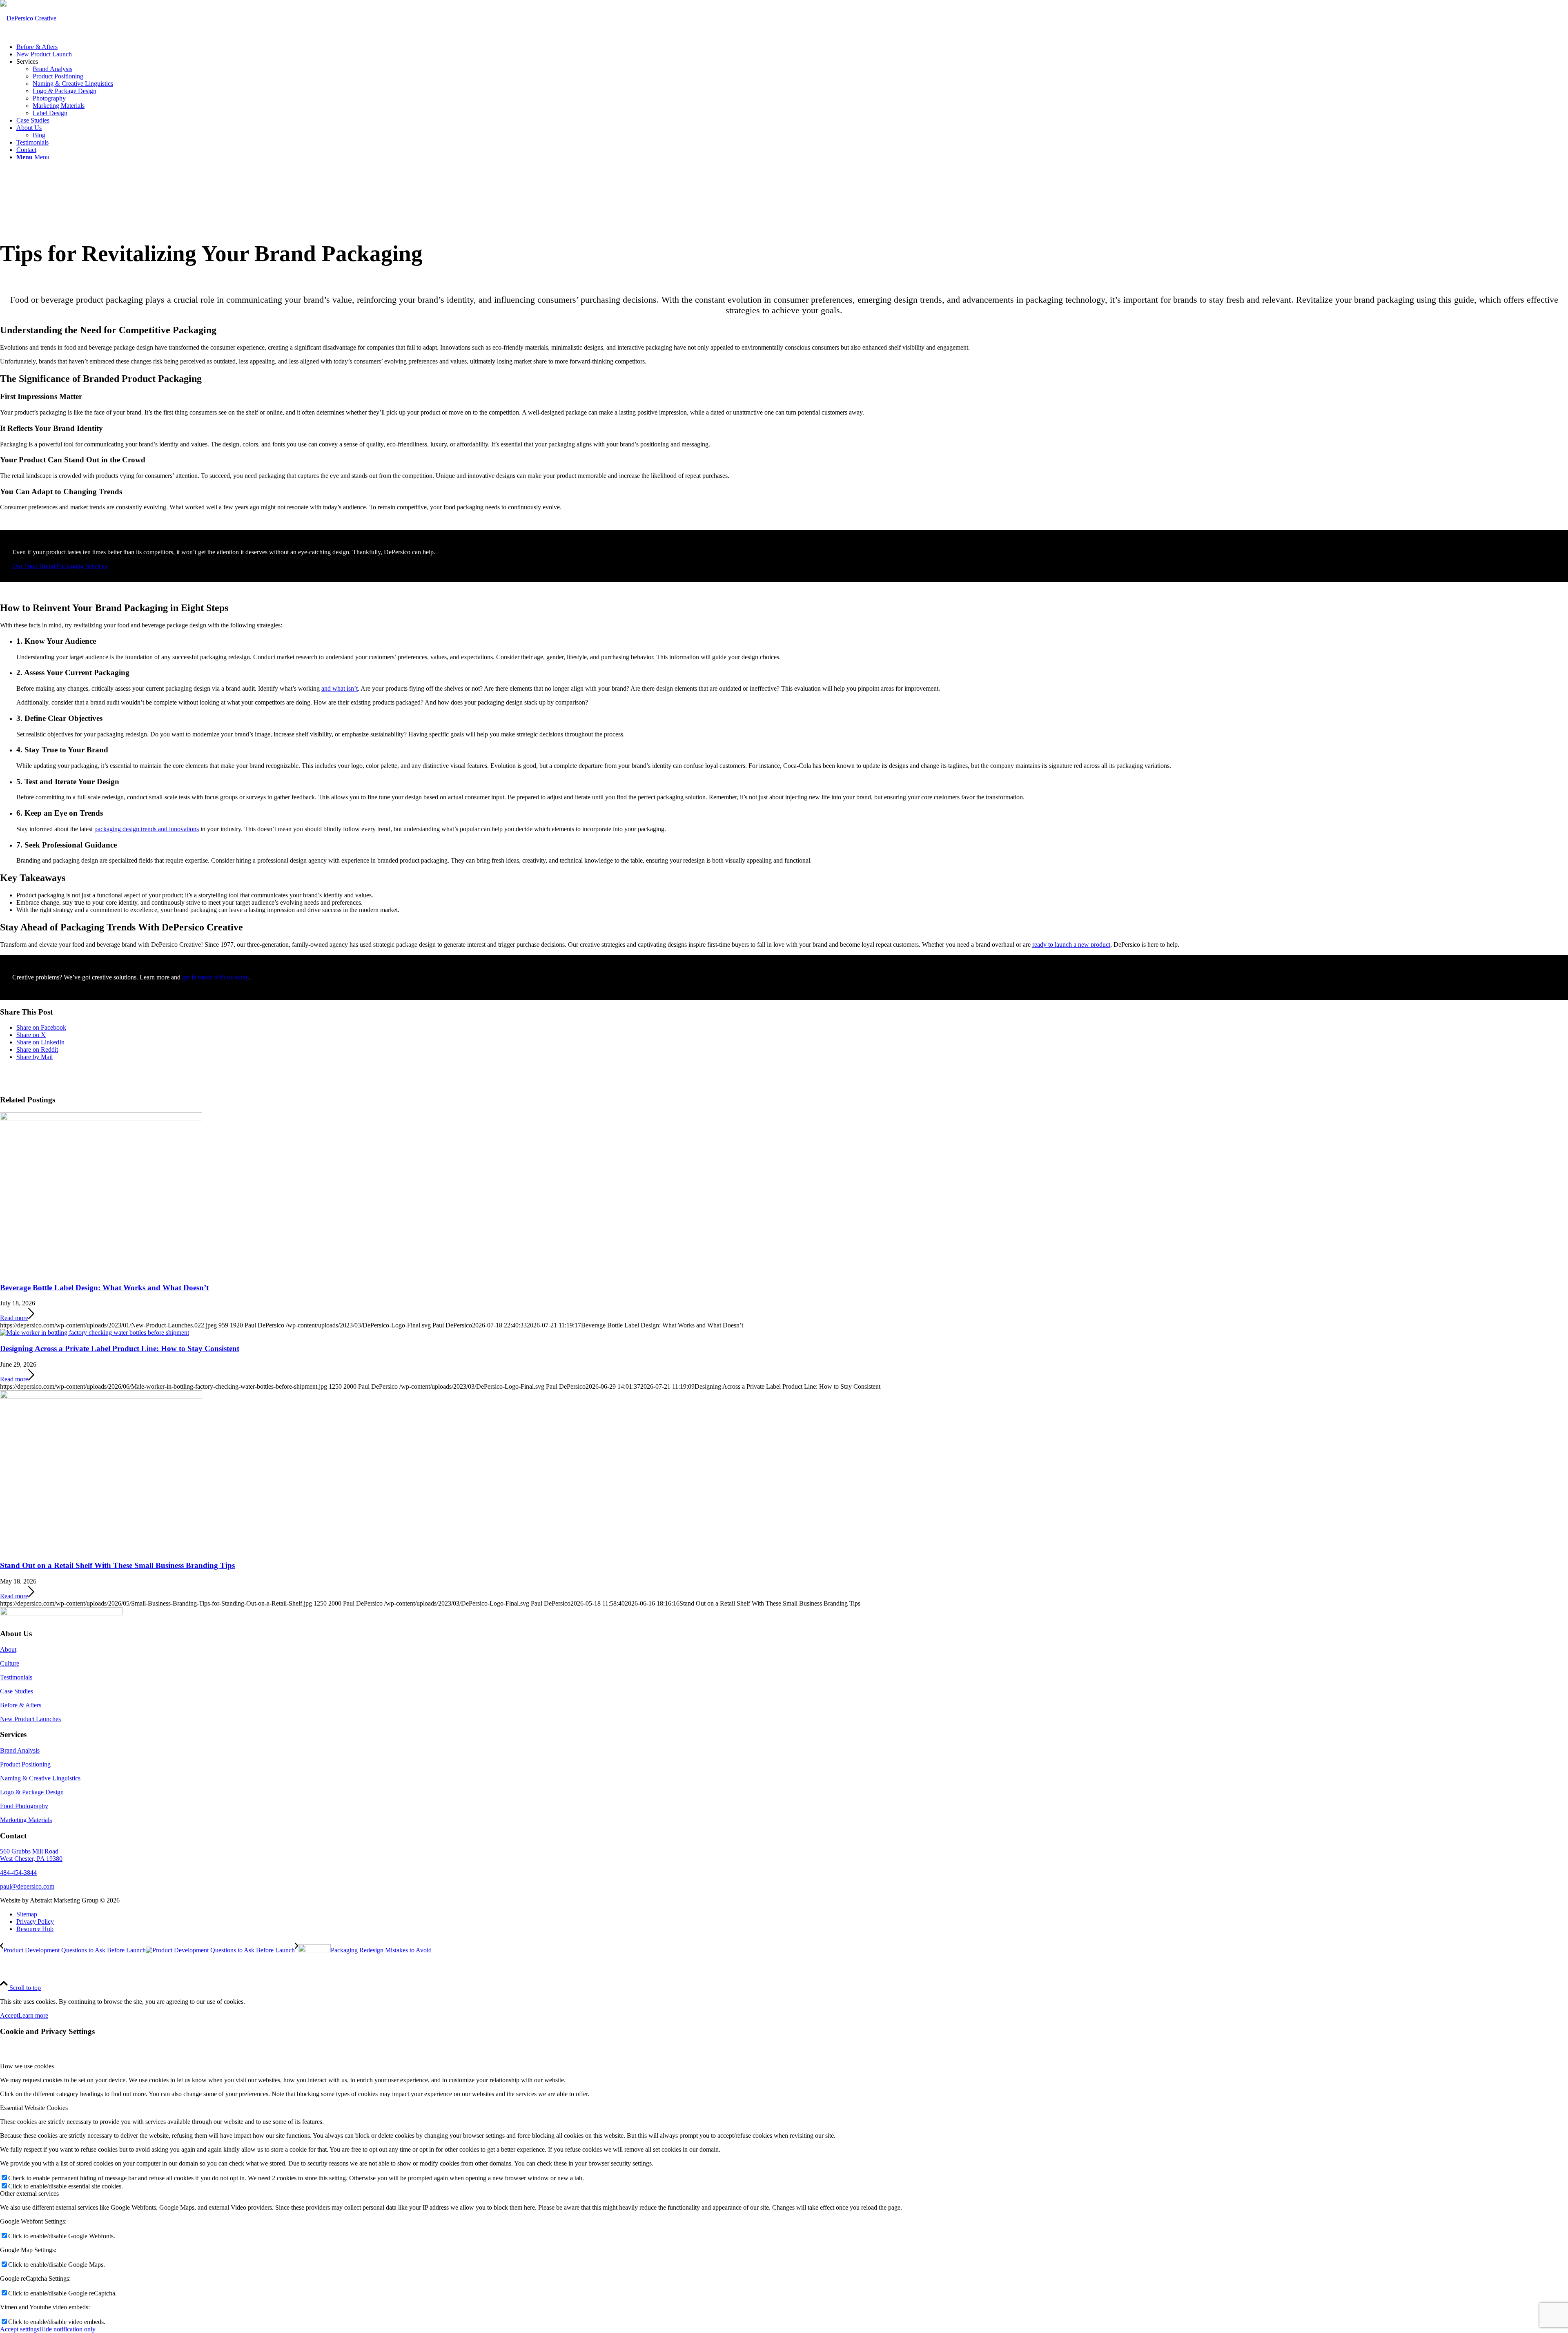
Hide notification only (67, 2329)
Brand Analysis (20, 1750)
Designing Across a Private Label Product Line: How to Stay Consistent (120, 1348)
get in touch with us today (215, 977)
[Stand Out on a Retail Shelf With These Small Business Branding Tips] (101, 1396)
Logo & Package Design (32, 1792)
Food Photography (24, 1806)
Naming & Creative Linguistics (40, 1778)
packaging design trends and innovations (147, 829)
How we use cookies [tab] (27, 2066)
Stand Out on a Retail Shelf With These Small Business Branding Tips (117, 1565)
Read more (14, 1318)
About (8, 1649)
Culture (10, 1663)
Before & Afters (21, 1705)
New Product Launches (30, 1719)
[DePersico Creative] (28, 18)
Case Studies (17, 1691)
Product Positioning (25, 1764)
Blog (39, 135)
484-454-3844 (18, 1872)
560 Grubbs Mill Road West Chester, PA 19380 (31, 1855)
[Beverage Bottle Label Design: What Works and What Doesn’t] (101, 1118)
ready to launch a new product (1071, 945)
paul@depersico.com (27, 1886)
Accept (9, 2015)
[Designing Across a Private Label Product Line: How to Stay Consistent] (95, 1333)
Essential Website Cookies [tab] (34, 2108)
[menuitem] (792, 47)
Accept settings (20, 2329)
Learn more (33, 2015)
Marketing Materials (26, 1820)
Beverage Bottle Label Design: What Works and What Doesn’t (104, 1288)
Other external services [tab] (29, 2194)
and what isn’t (340, 688)
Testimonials (16, 1677)
